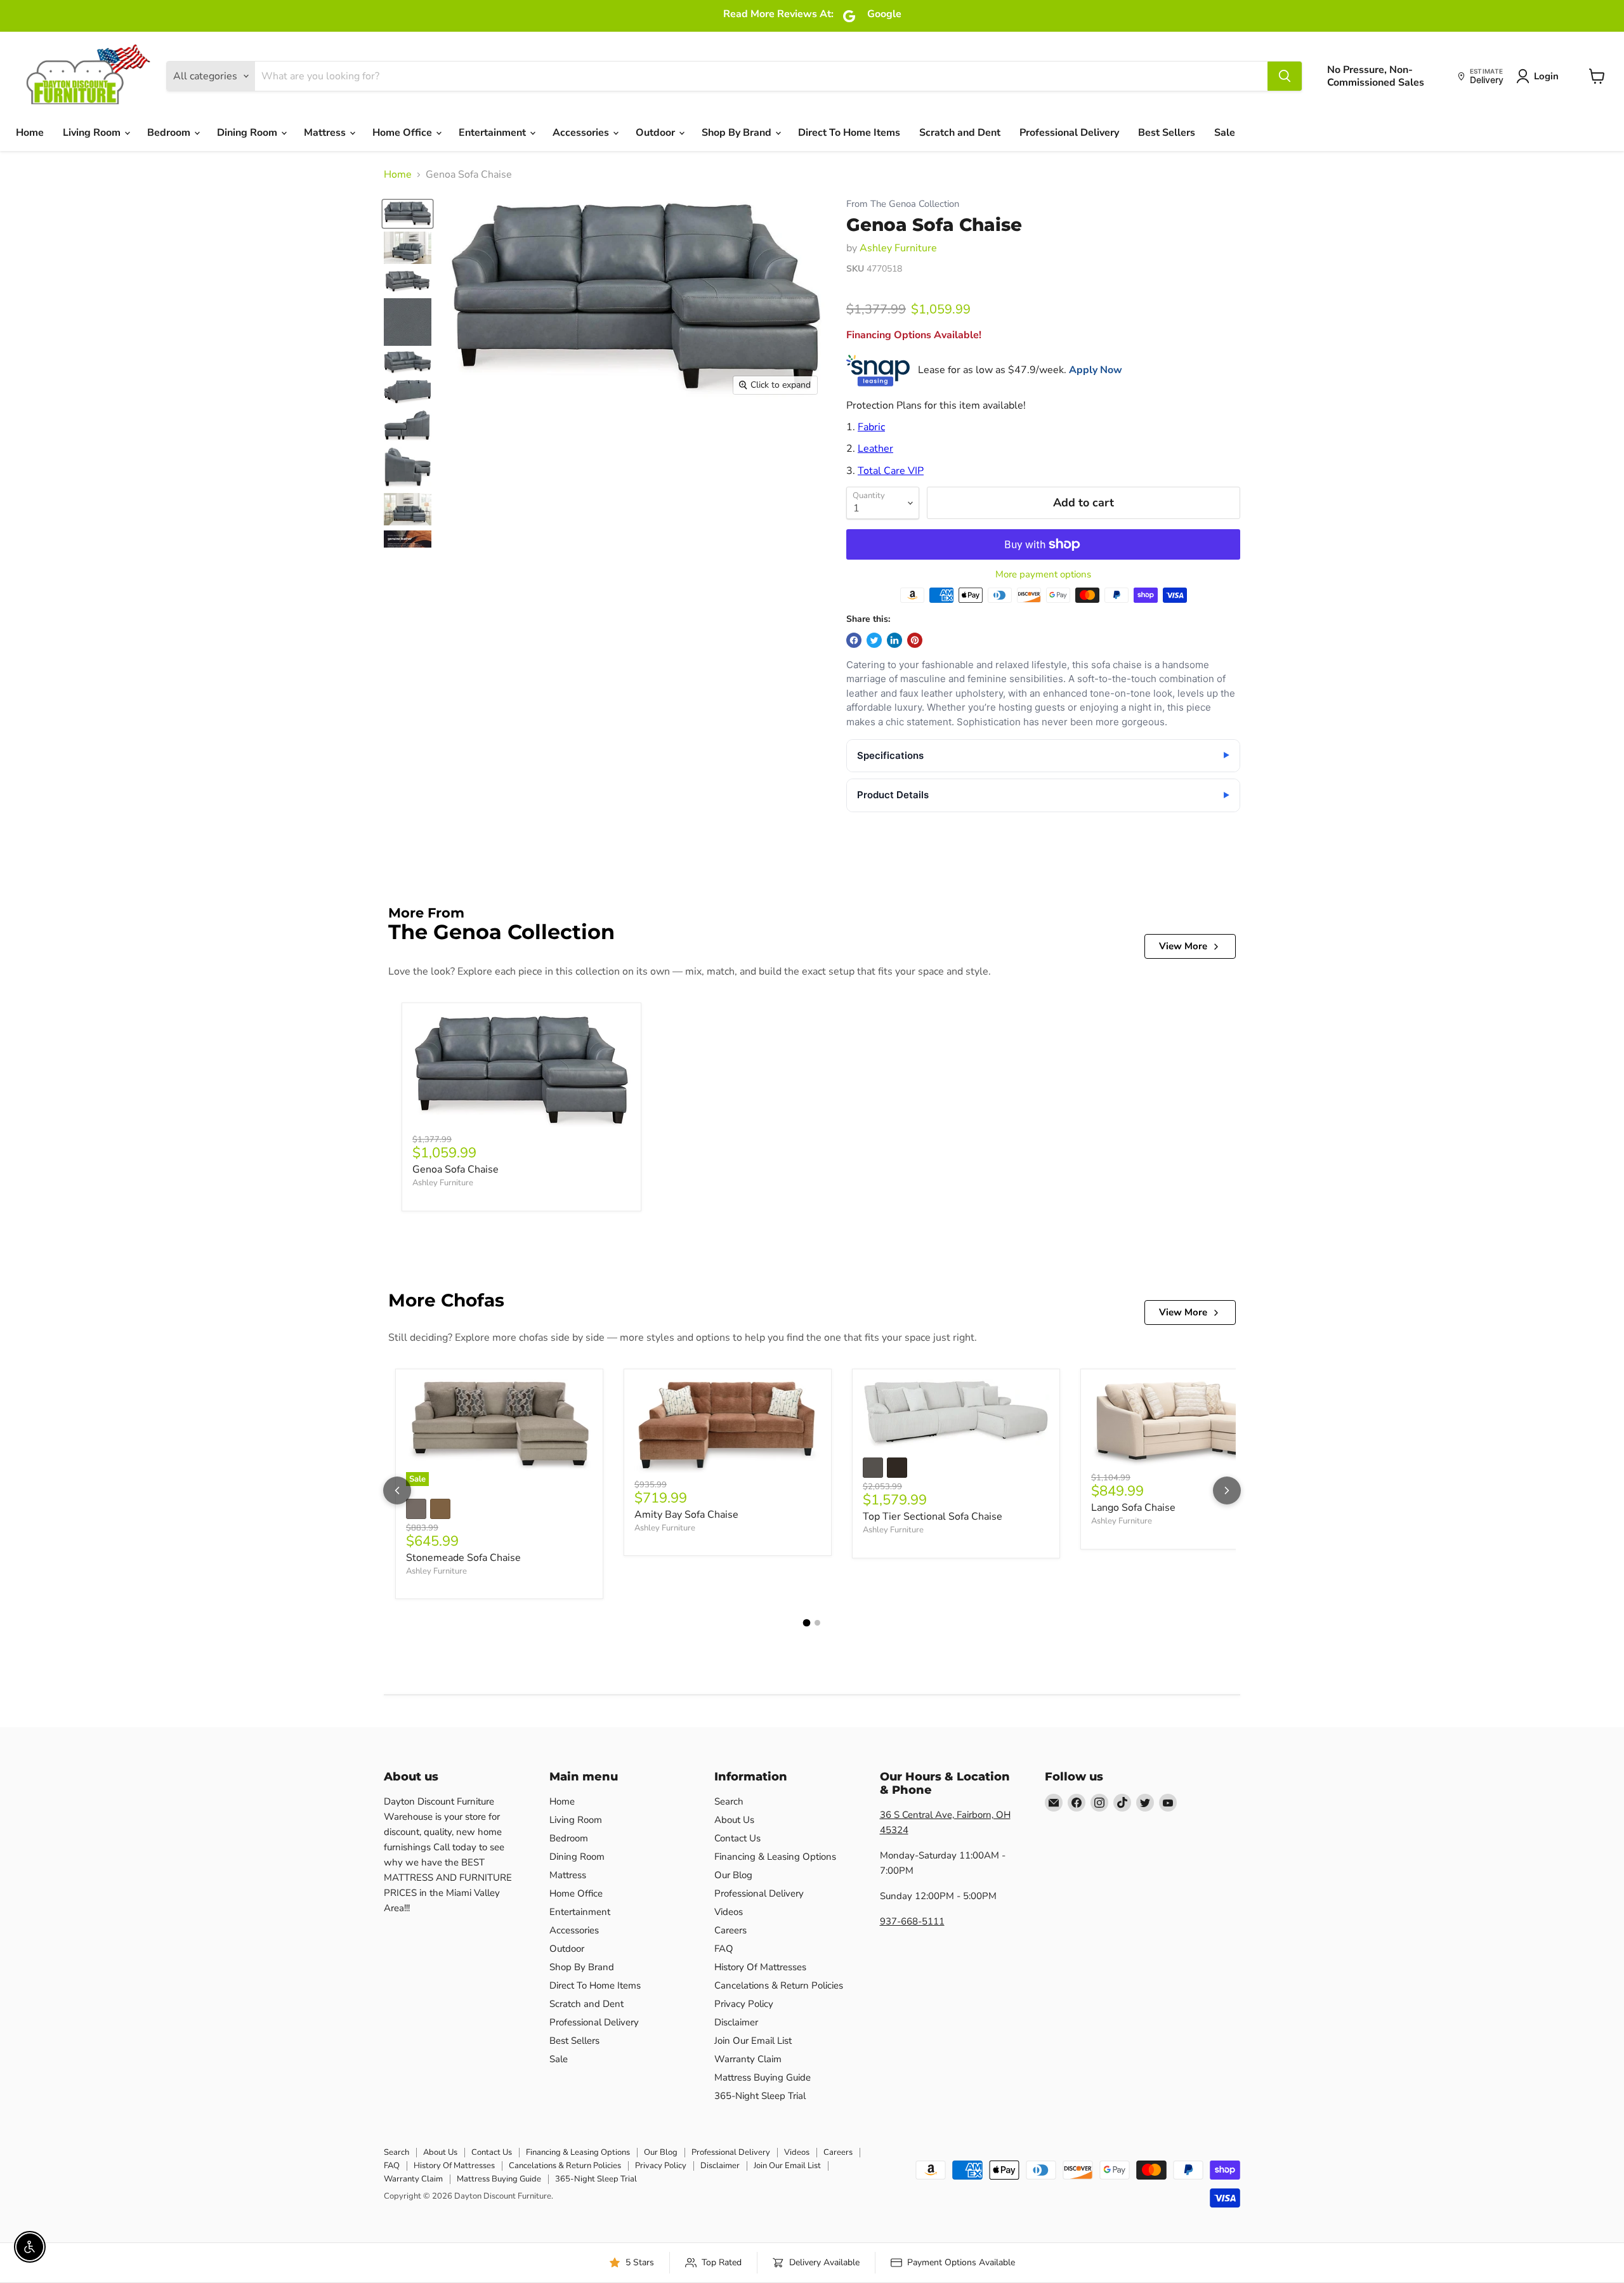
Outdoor (657, 133)
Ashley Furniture (898, 248)
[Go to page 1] (807, 1623)
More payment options (1043, 575)
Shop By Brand (738, 133)
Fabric (871, 427)
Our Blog (733, 1875)
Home (30, 133)
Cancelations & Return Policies (779, 1985)
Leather (875, 449)
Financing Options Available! (914, 335)
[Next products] (1227, 1490)
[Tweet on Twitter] (874, 640)
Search (729, 1801)
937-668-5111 (912, 1921)
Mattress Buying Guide (763, 2077)
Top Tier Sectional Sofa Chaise (933, 1517)
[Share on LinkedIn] (894, 640)
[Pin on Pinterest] (915, 640)
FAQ (724, 1949)
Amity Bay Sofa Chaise (686, 1515)
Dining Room (248, 133)
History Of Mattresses (760, 1967)
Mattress (326, 133)
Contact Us (737, 1838)
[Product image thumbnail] (408, 248)
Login (1546, 76)
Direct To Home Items (849, 133)
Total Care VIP (891, 471)
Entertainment (494, 133)
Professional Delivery (1069, 133)
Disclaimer (736, 2022)
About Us (734, 1820)
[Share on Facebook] (854, 640)
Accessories (582, 133)
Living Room (93, 133)
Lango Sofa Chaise (1133, 1508)
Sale (1225, 133)
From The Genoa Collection (903, 204)
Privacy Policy (744, 2004)
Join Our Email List (753, 2041)
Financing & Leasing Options (775, 1857)
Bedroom (170, 133)
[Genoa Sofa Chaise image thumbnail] (408, 214)
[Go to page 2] (817, 1623)
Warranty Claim (748, 2059)
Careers (730, 1930)
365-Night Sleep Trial (760, 2096)
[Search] (1285, 76)
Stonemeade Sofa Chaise (463, 1558)
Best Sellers (1167, 133)
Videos (729, 1912)
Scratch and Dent (960, 133)
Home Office (403, 133)
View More (1183, 946)
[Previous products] (397, 1490)
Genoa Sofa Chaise (455, 1169)
